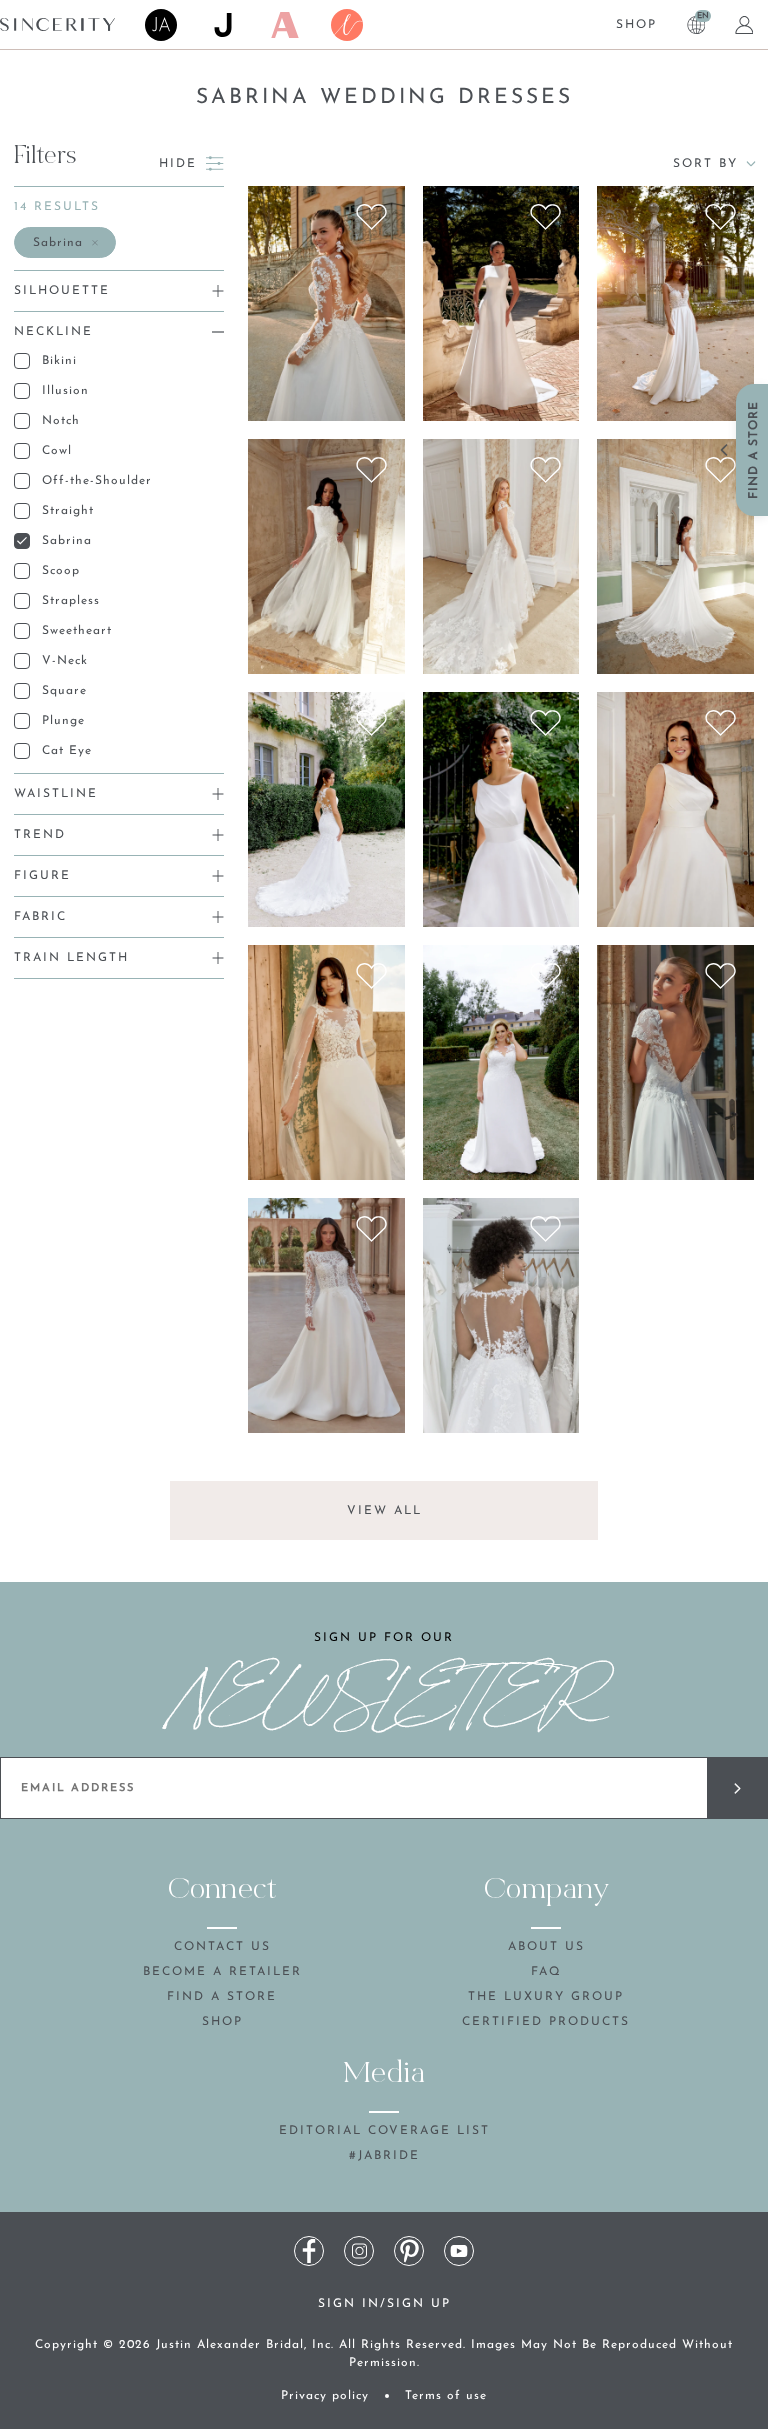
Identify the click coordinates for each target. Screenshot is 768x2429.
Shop (636, 25)
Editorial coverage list (384, 2131)
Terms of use (446, 2396)
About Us (546, 1947)
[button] (65, 242)
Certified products (546, 2022)
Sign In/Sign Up (384, 2304)
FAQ (546, 1972)
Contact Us (222, 1947)
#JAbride (384, 2156)
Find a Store (222, 1997)
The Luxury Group (546, 1997)
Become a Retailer (222, 1972)
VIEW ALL (384, 1511)
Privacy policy (325, 2396)
